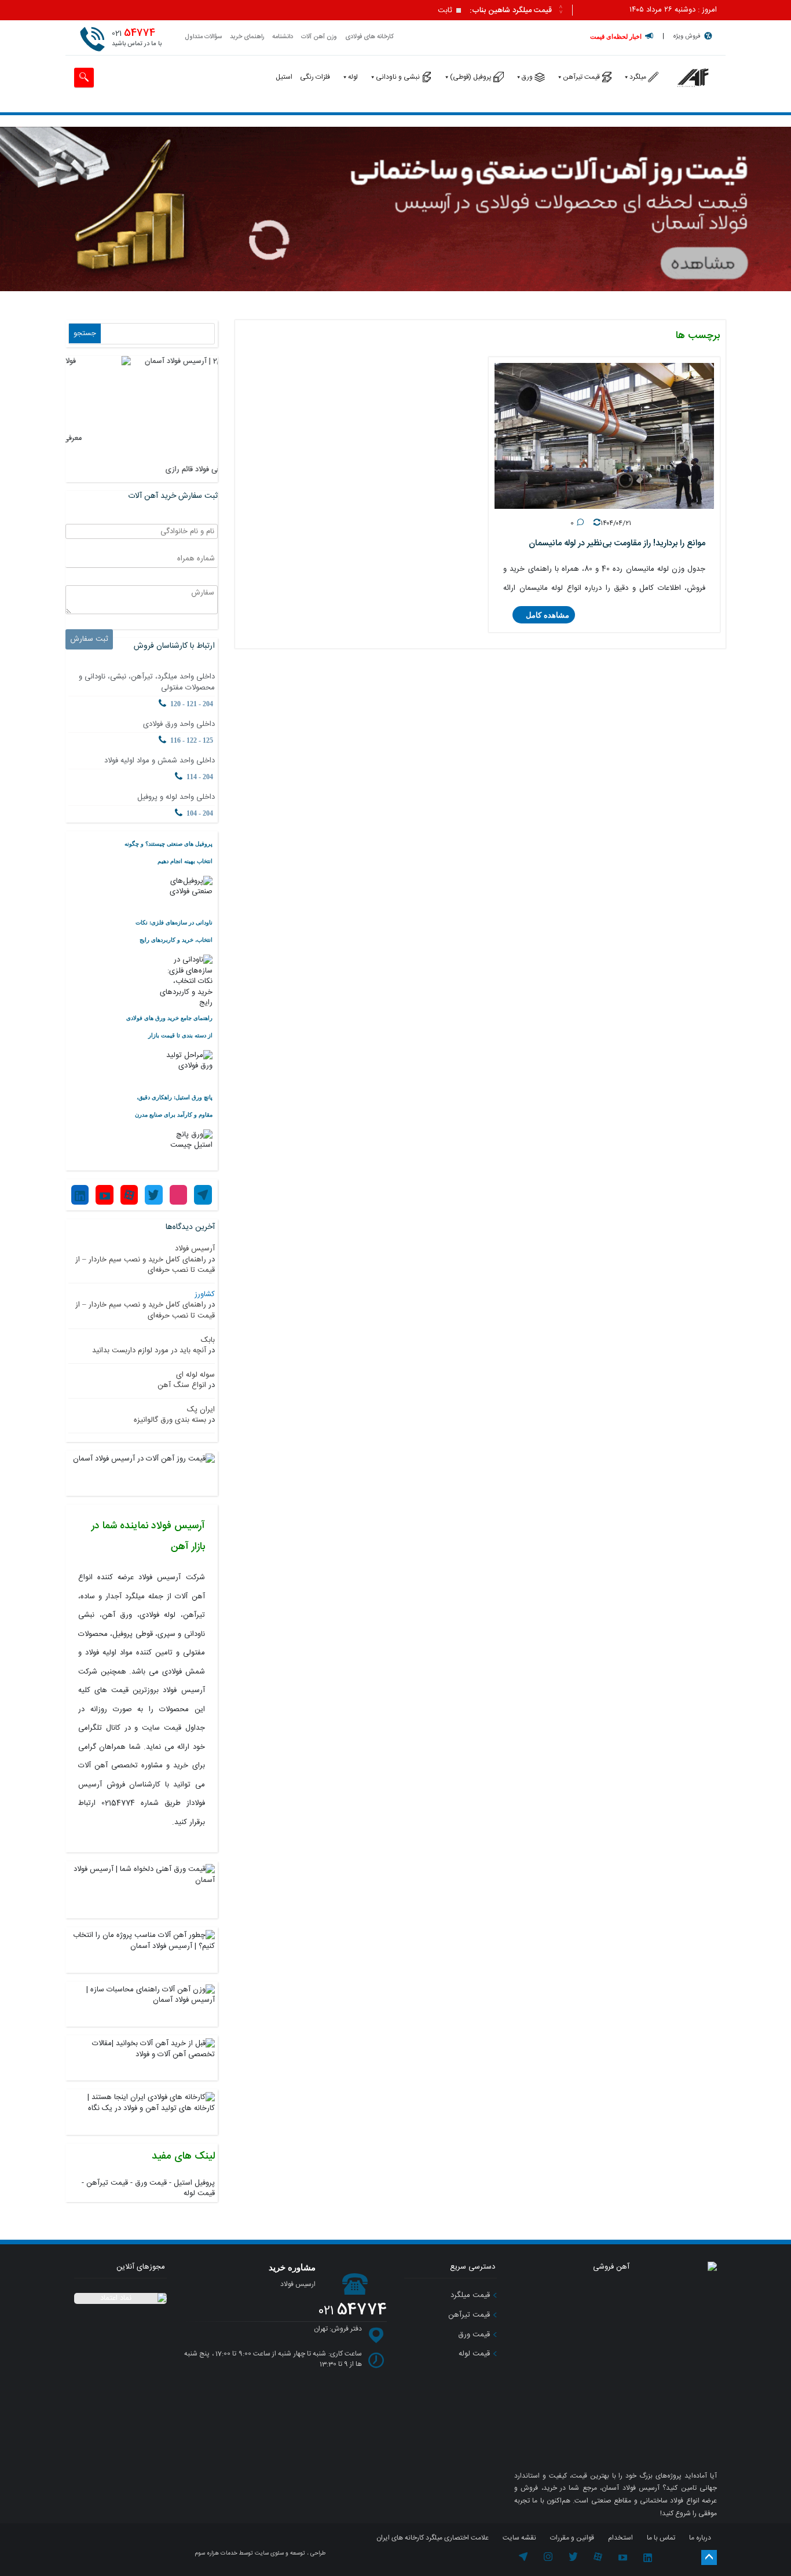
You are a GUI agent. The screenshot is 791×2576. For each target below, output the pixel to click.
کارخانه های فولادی (369, 37)
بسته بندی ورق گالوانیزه (170, 1420)
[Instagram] (178, 1195)
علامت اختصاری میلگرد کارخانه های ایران (433, 2538)
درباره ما (700, 2538)
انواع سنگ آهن (182, 1385)
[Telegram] (203, 1195)
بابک (208, 1340)
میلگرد (638, 77)
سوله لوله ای (195, 1375)
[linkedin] (648, 2559)
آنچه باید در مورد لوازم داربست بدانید (149, 1351)
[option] (313, 11)
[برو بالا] (709, 2557)
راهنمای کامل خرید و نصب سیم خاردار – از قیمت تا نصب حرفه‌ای (145, 1265)
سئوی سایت (269, 2553)
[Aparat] (129, 1195)
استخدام (620, 2538)
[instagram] (549, 2559)
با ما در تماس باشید (137, 38)
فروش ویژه (687, 36)
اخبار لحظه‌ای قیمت (616, 36)
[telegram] (523, 2559)
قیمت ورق (151, 2183)
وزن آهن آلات (319, 37)
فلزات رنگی (315, 77)
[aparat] (598, 2559)
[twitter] (573, 2559)
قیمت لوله (199, 2193)
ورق (527, 77)
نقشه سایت (519, 2538)
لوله (353, 77)
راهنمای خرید (247, 37)
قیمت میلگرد (471, 2295)
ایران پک (201, 1410)
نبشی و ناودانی (398, 77)
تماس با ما (661, 2538)
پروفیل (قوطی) (471, 77)
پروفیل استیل (194, 2183)
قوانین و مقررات (572, 2538)
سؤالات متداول (203, 37)
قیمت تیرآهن (581, 77)
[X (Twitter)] (153, 1195)
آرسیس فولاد (195, 1249)
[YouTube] (104, 1195)
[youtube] (623, 2559)
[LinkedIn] (80, 1195)
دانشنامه (283, 37)
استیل (284, 77)
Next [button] (561, 12)
